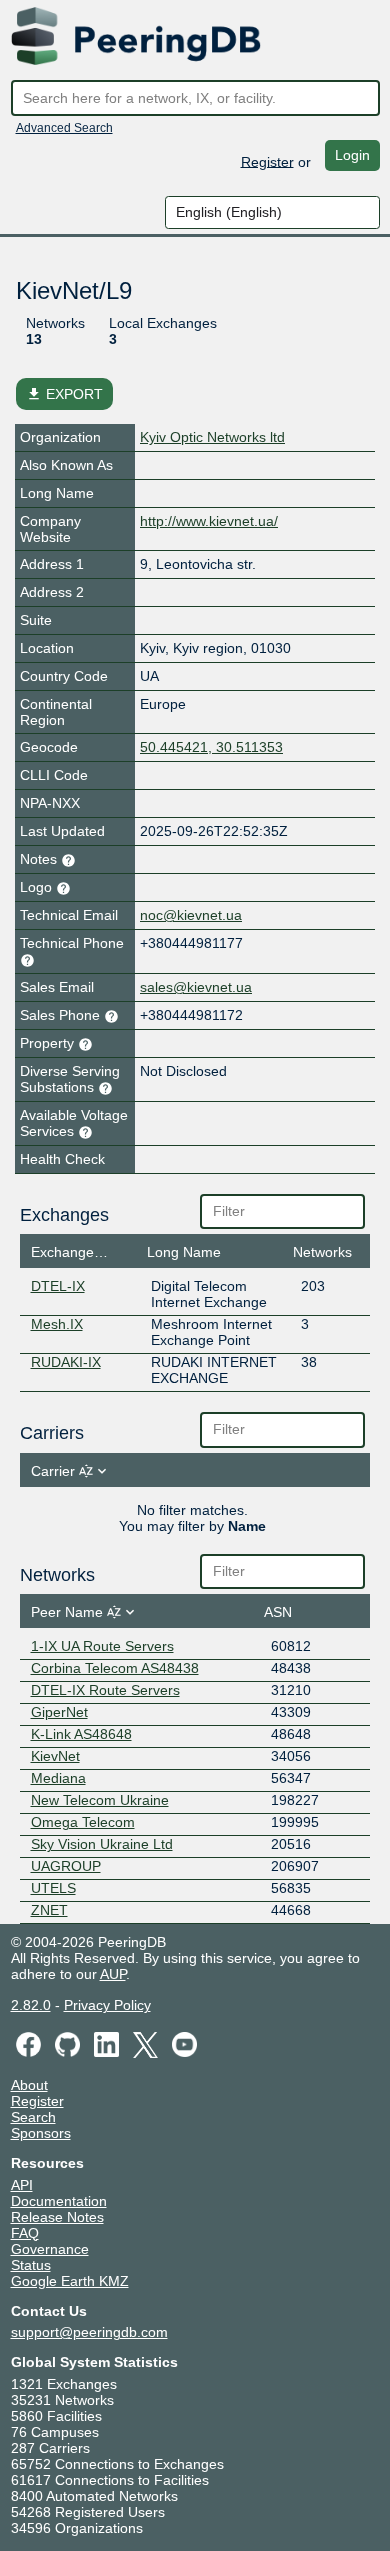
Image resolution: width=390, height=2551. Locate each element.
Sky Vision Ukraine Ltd (102, 1844)
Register (267, 161)
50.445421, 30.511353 (211, 747)
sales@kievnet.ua (196, 987)
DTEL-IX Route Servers (105, 1690)
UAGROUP (66, 1866)
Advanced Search (64, 128)
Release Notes (57, 2217)
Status (31, 2265)
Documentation (59, 2201)
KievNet (55, 1756)
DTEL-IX (58, 1286)
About (29, 2085)
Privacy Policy (107, 2005)
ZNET (49, 1910)
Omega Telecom (83, 1822)
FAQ (25, 2233)
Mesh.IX (57, 1324)
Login (352, 155)
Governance (50, 2249)
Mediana (58, 1778)
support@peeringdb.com (89, 2332)
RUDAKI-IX (66, 1362)
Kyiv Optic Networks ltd (212, 437)
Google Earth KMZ (70, 2281)
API (22, 2185)
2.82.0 (31, 2005)
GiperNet (59, 1712)
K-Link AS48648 (81, 1734)
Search (33, 2117)
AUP (113, 1974)
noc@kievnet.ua (191, 915)
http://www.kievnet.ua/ (209, 521)
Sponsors (41, 2133)
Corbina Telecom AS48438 (115, 1668)
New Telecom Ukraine (100, 1800)
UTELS (53, 1888)
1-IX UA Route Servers (102, 1646)
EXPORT (64, 394)
